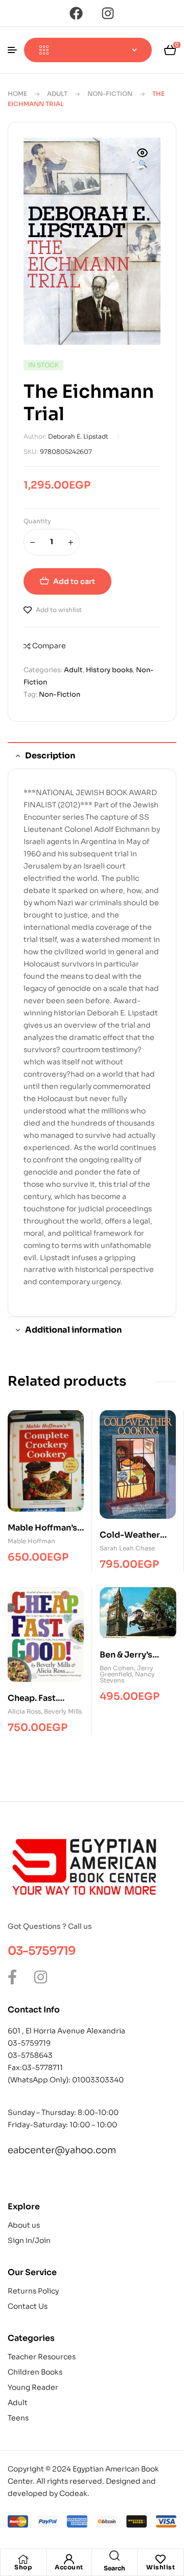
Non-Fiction (110, 94)
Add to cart (74, 581)
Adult (57, 94)
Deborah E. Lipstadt (78, 436)
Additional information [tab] (73, 1330)
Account (69, 2567)
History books (109, 670)
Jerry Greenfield (126, 1671)
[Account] (69, 2559)
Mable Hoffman (31, 1541)
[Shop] (23, 2559)
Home (17, 94)
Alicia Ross (24, 1711)
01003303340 (98, 2080)
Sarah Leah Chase (127, 1548)
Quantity (37, 521)
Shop (23, 2567)
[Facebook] (76, 13)
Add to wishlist (59, 610)
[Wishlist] (160, 2559)
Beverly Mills (63, 1711)
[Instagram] (108, 13)
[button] (143, 159)
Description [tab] (50, 756)
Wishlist (160, 2567)
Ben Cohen (117, 1668)
